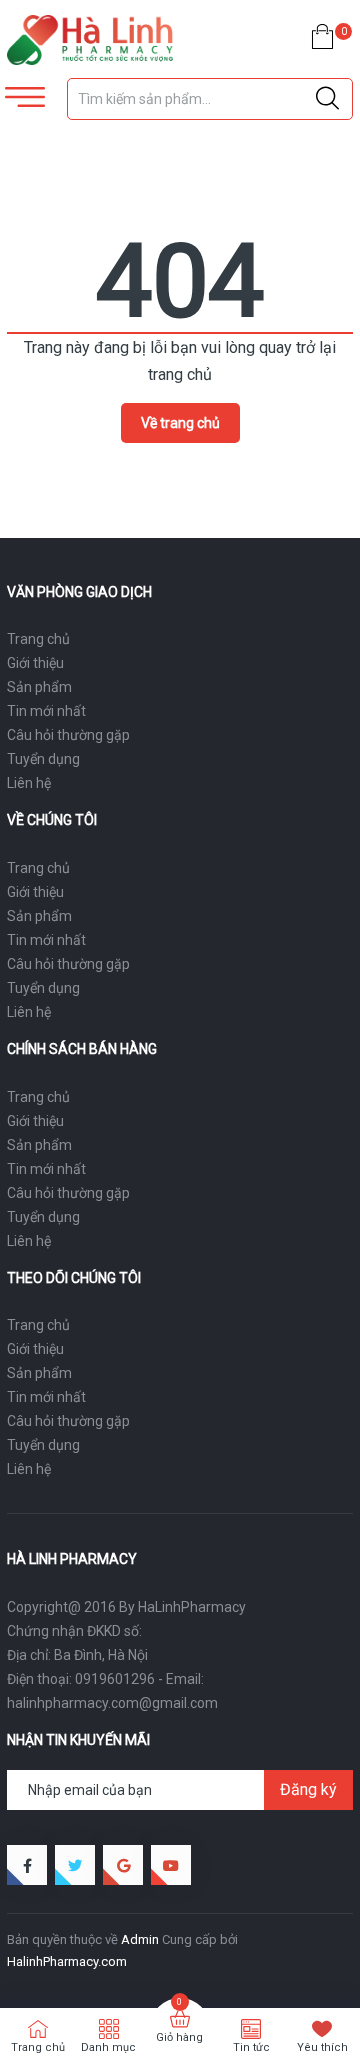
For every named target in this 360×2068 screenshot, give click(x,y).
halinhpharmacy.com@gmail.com (112, 1703)
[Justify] (327, 99)
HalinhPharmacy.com (67, 1961)
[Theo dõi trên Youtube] (171, 1865)
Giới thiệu (35, 663)
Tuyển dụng (43, 759)
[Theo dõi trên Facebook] (27, 1865)
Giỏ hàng (179, 2037)
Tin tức (251, 2047)
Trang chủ (38, 639)
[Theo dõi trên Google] (123, 1865)
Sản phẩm (39, 687)
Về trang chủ (180, 423)
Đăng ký (308, 1789)
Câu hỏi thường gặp (68, 735)
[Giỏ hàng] (322, 40)
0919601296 (115, 1679)
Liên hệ (29, 783)
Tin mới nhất (46, 711)
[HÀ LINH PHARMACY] (90, 40)
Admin (140, 1939)
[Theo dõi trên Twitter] (75, 1865)
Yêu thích (322, 2047)
